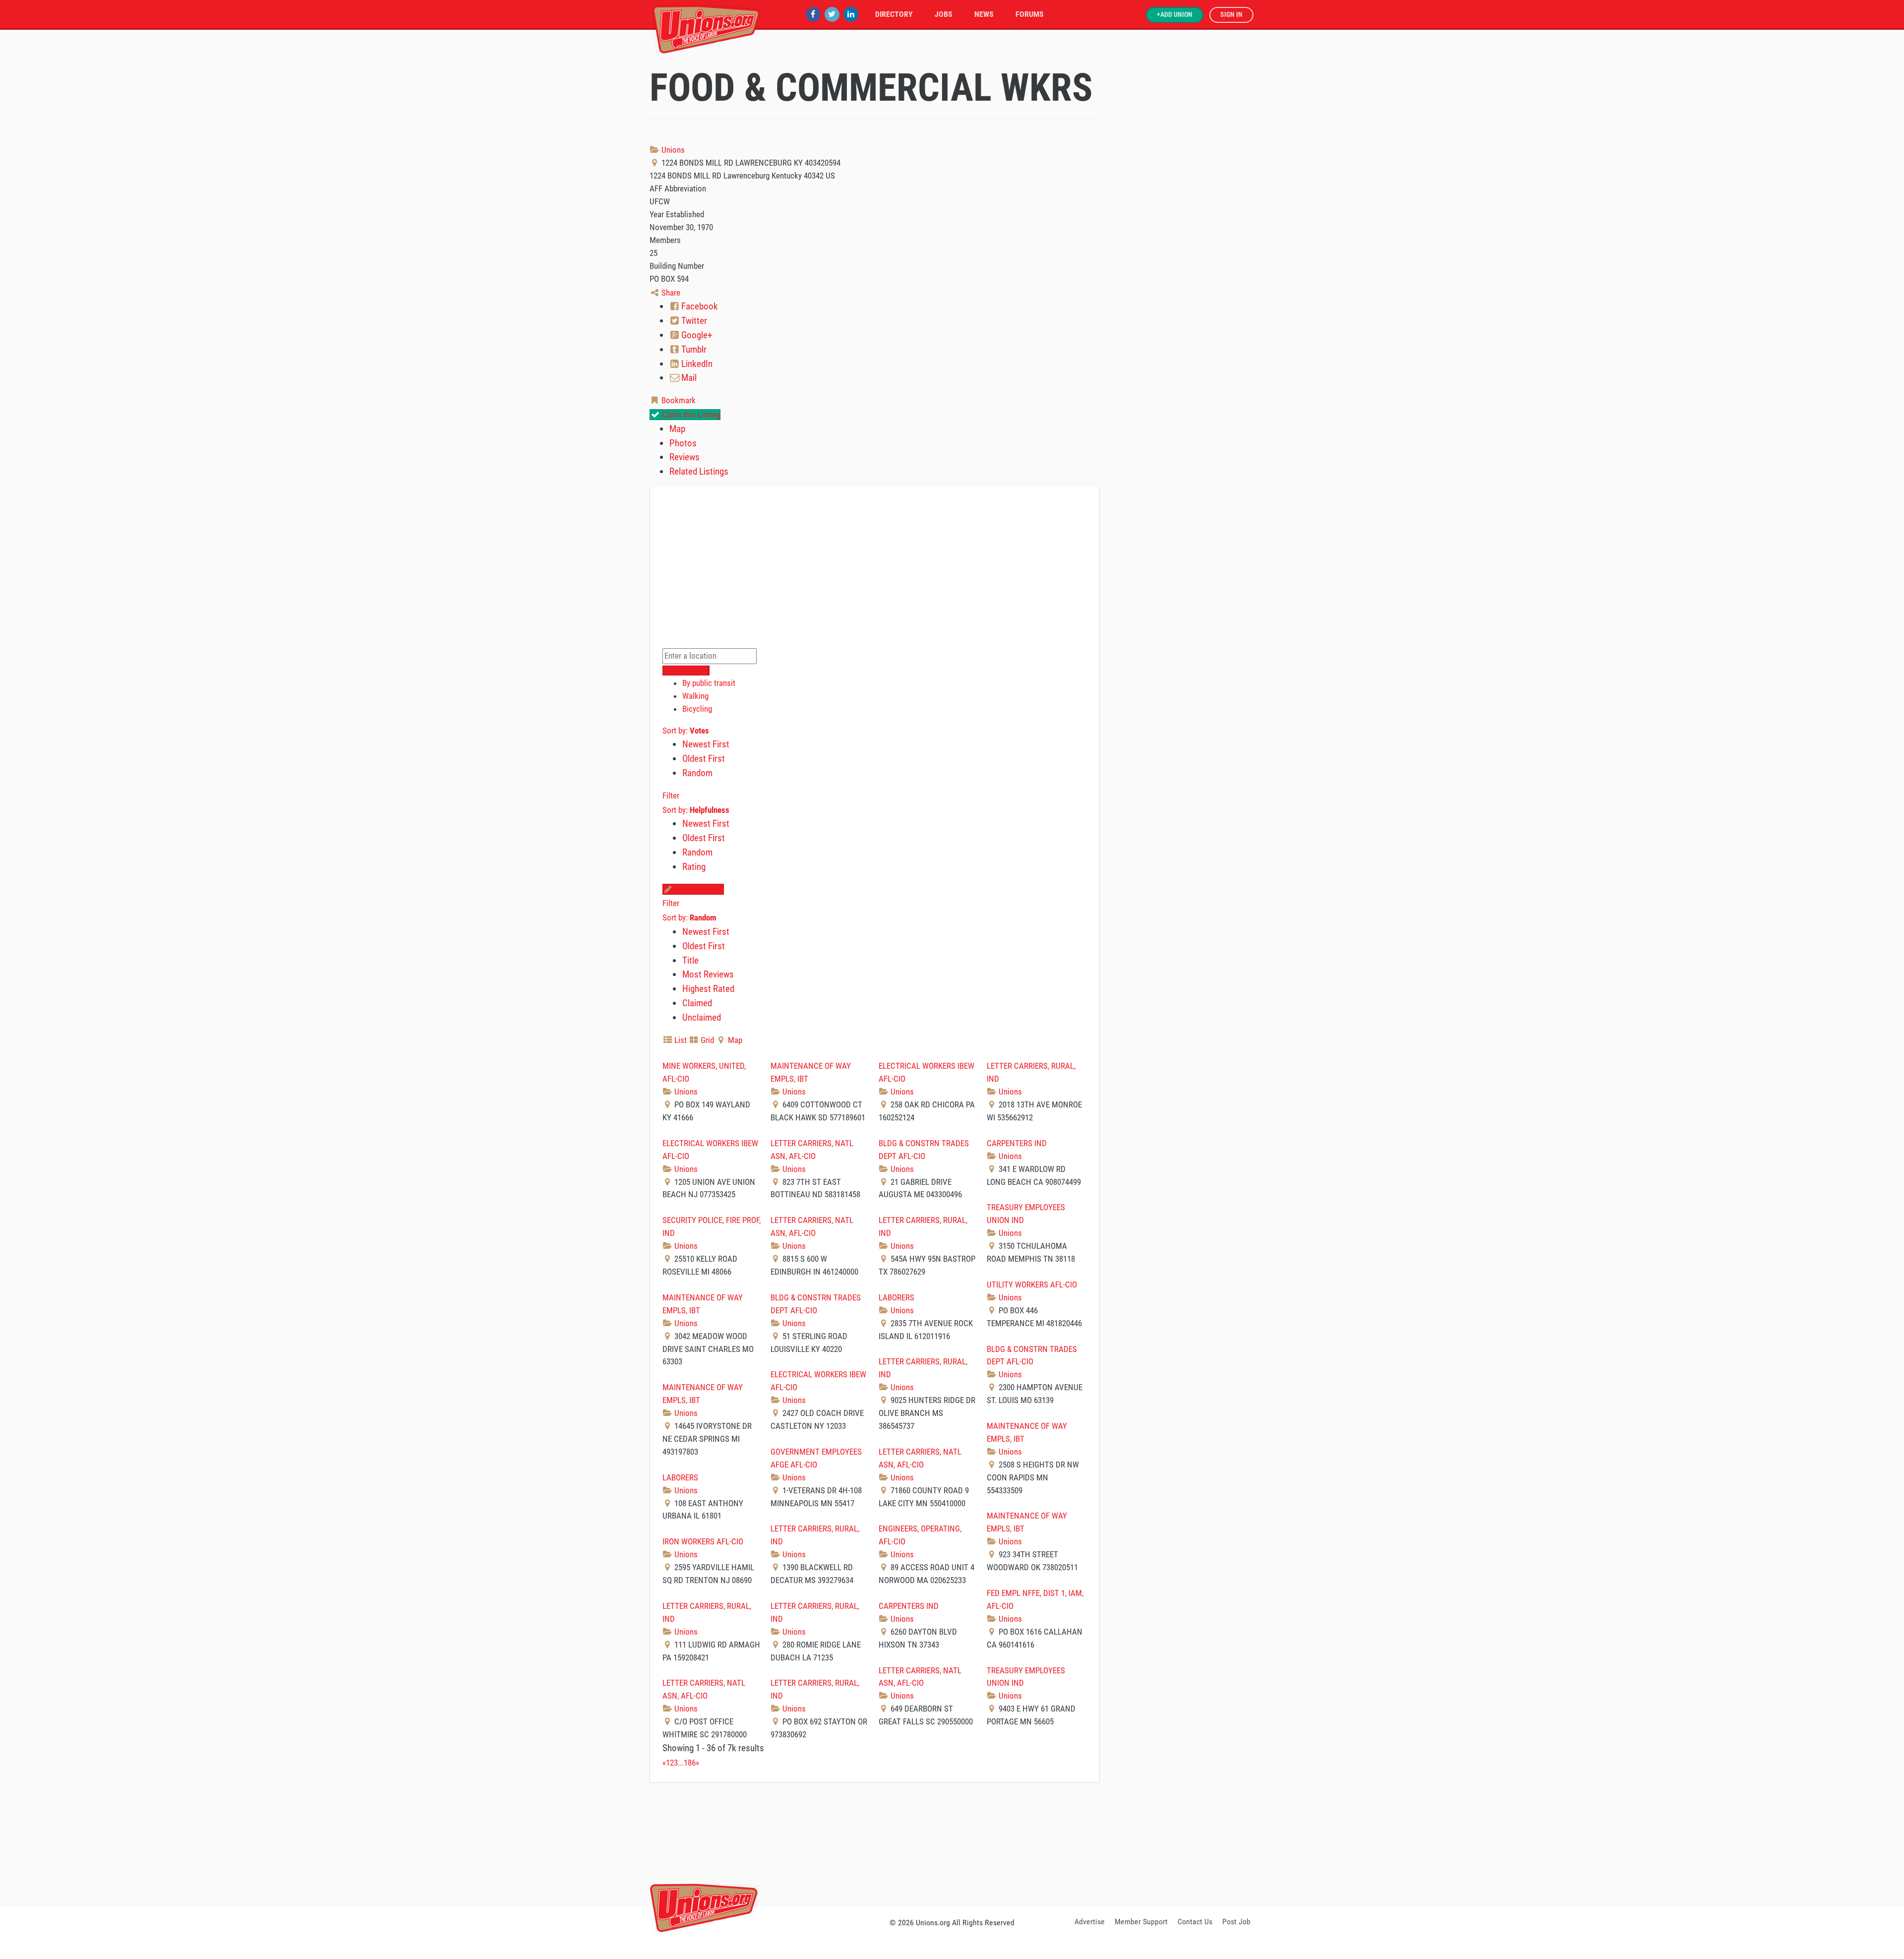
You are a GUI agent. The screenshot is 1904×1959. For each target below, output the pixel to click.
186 (690, 1763)
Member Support (1141, 1922)
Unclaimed (702, 1017)
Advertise (1090, 1922)
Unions (672, 150)
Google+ (696, 335)
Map (677, 429)
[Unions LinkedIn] (851, 14)
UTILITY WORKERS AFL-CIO (1032, 1285)
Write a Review (698, 889)
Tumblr (693, 349)
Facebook (699, 306)
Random (697, 773)
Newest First (706, 744)
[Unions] (707, 29)
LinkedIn (696, 364)
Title (690, 960)
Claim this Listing (690, 415)
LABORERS (896, 1297)
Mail (688, 378)
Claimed (697, 1003)
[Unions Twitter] (832, 14)
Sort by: (686, 731)
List (680, 1040)
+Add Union (1175, 15)
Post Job (1236, 1922)
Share (670, 293)
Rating (694, 867)
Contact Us (1195, 1922)
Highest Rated (708, 989)
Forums (1030, 14)
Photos (683, 443)
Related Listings (699, 471)
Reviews (684, 457)
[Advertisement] (952, 1842)
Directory (894, 14)
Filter (671, 796)
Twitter (693, 321)
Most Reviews (708, 974)
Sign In (1231, 15)
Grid (706, 1040)
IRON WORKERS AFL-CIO (703, 1541)
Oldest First (704, 759)
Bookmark (678, 400)
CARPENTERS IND (1017, 1143)
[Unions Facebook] (813, 14)
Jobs (944, 14)
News (984, 14)
